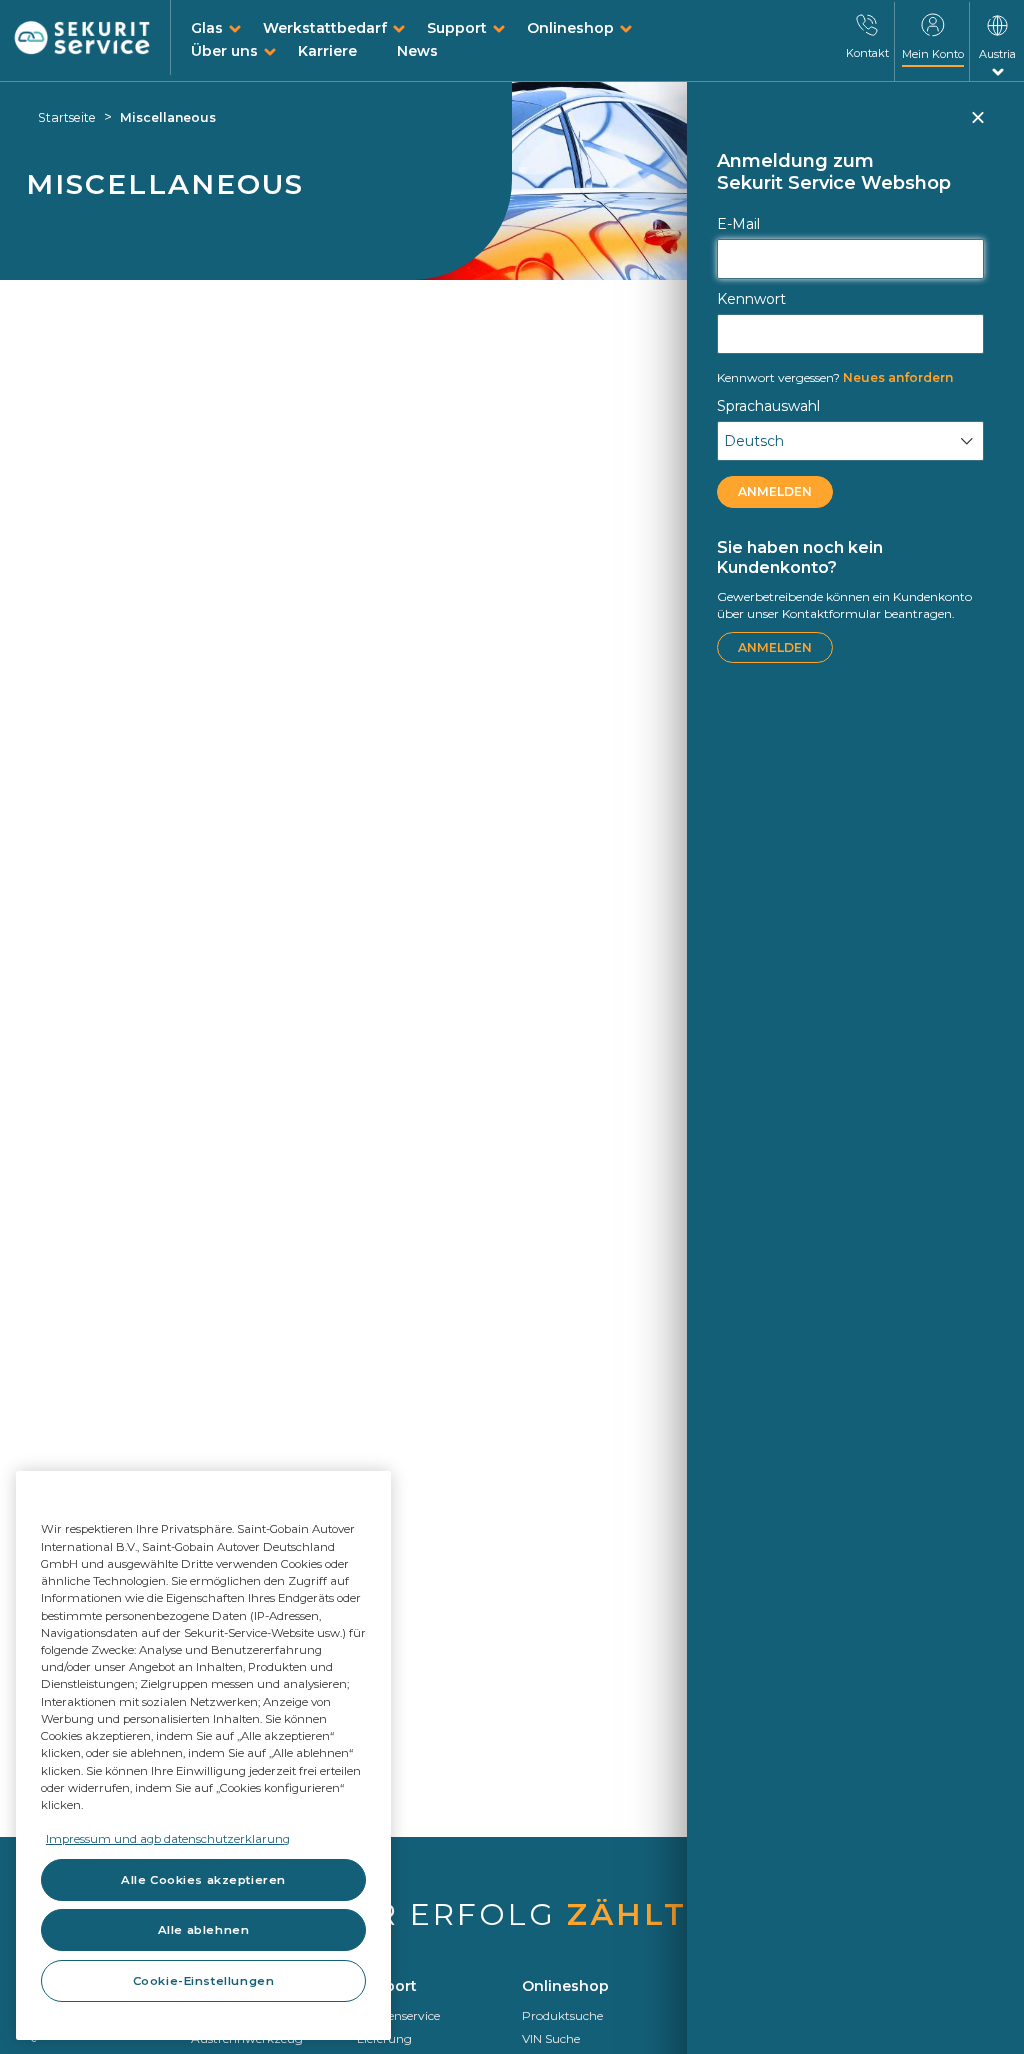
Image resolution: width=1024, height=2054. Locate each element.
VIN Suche (551, 2038)
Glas (207, 28)
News (417, 51)
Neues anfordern (835, 377)
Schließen (977, 126)
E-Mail (738, 224)
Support (457, 28)
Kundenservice (398, 2015)
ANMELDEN (775, 491)
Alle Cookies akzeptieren (203, 1880)
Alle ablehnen (203, 1930)
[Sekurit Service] (82, 38)
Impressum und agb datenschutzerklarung (168, 1839)
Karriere (327, 51)
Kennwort (751, 299)
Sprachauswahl (768, 406)
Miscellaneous (168, 117)
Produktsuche (562, 2015)
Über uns (224, 51)
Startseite (67, 117)
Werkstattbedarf (325, 28)
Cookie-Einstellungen (203, 1981)
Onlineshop (570, 28)
